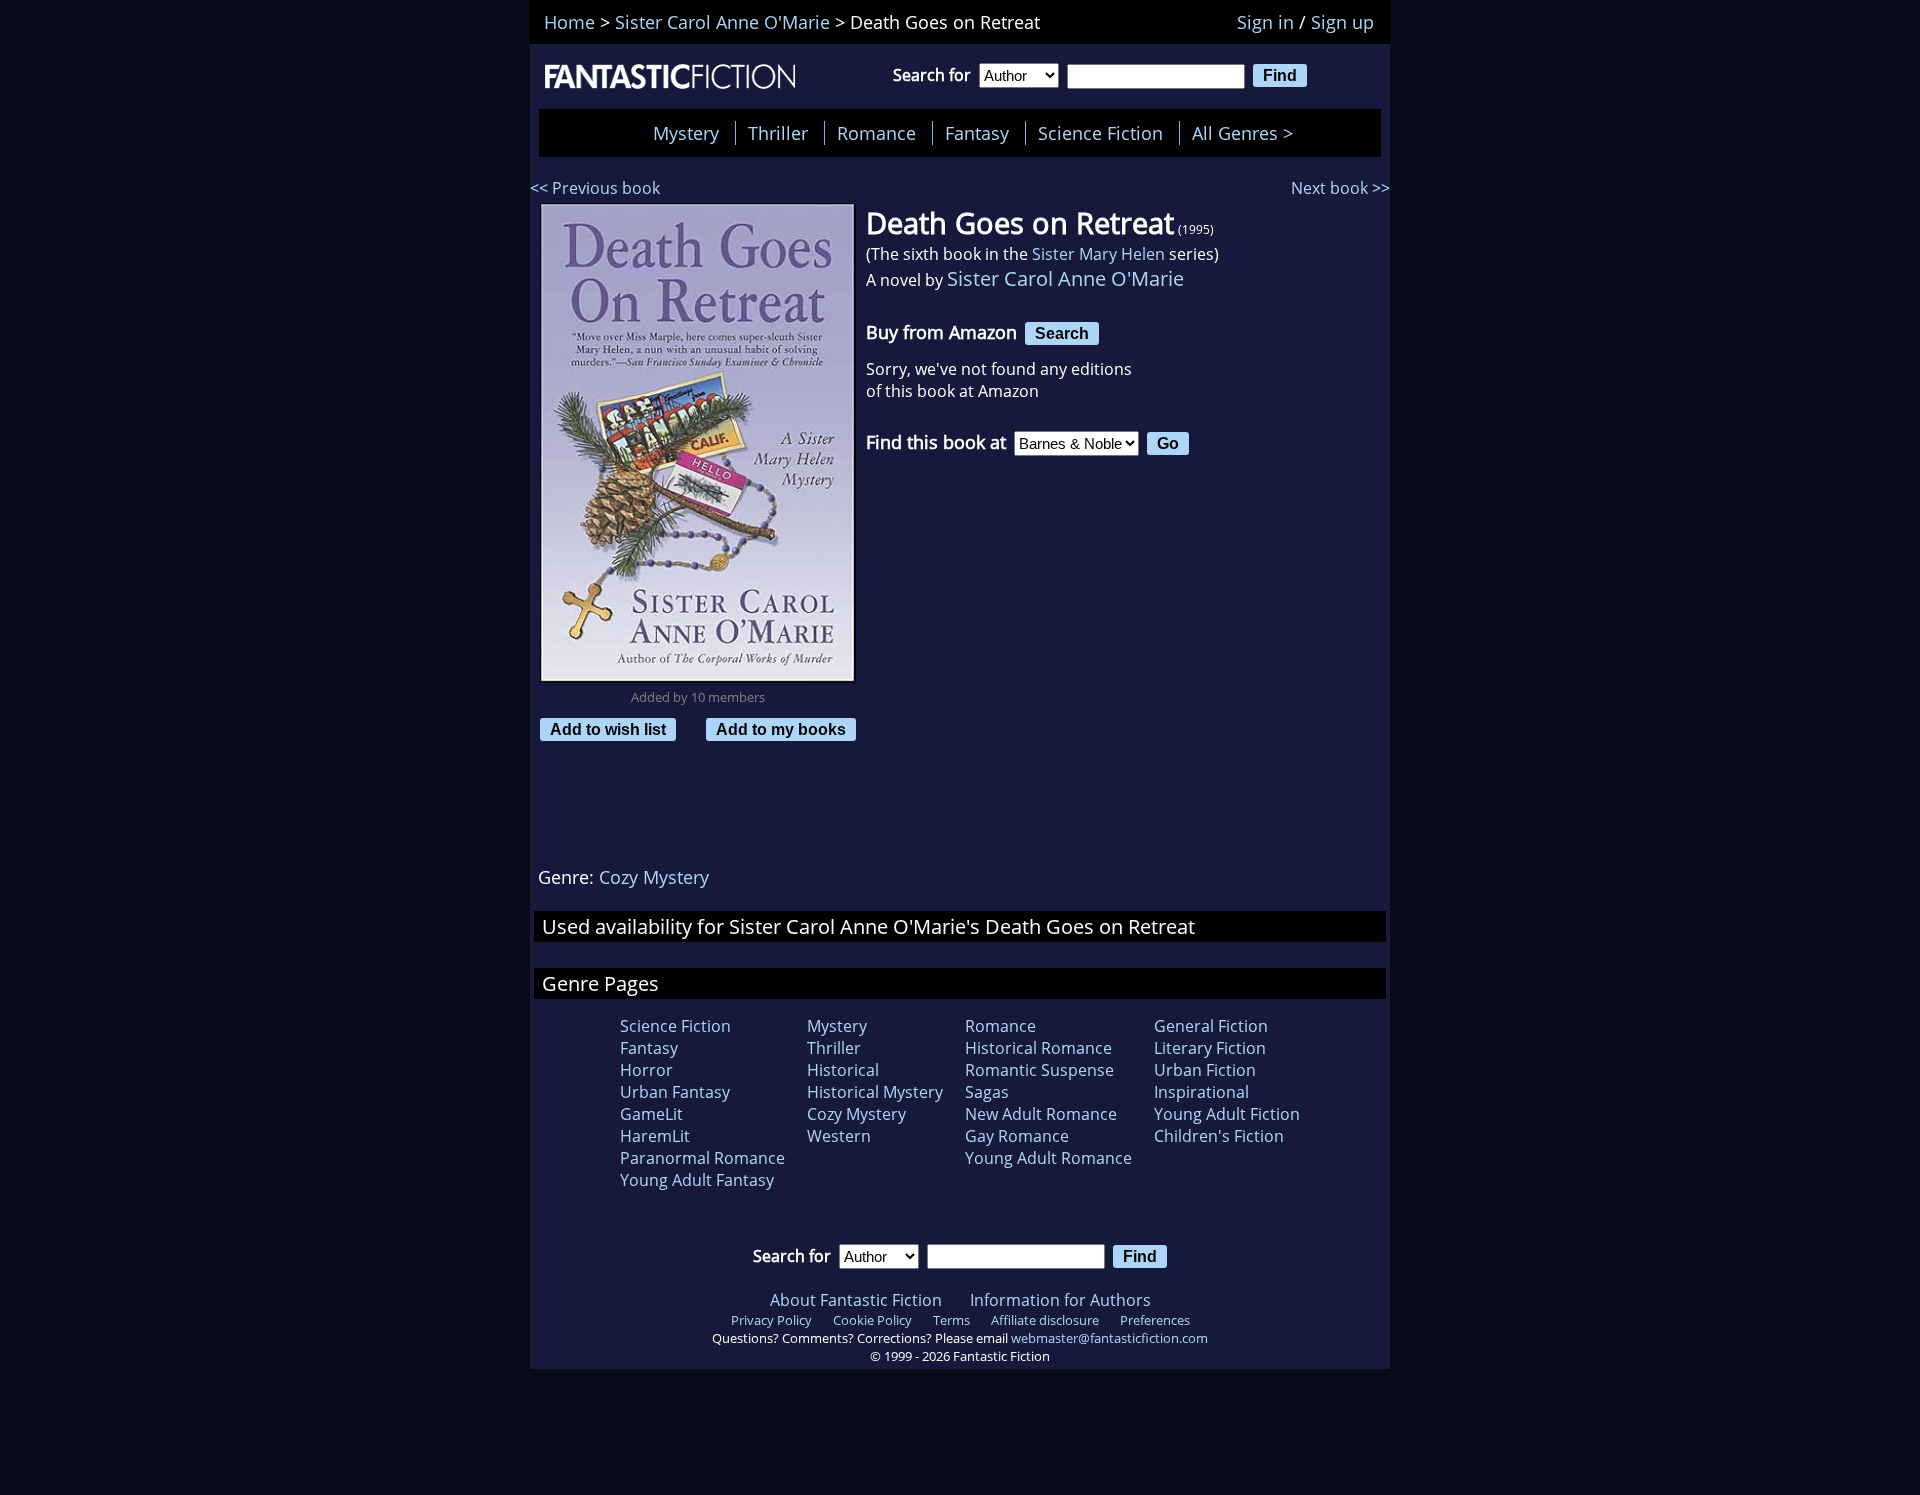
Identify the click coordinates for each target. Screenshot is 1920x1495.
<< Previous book (595, 188)
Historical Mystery (875, 1092)
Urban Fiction (1205, 1070)
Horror (646, 1070)
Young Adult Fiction (1227, 1114)
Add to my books (781, 729)
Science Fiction (1100, 133)
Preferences (1155, 1320)
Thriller (778, 133)
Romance (876, 133)
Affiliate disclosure (1045, 1320)
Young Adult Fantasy (697, 1180)
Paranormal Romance (702, 1158)
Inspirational (1201, 1092)
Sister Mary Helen (1098, 254)
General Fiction (1211, 1026)
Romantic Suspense (1039, 1070)
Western (839, 1136)
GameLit (651, 1114)
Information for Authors (1060, 1300)
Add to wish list (608, 729)
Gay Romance (1017, 1136)
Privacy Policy (771, 1320)
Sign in (1265, 22)
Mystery (686, 133)
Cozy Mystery (654, 877)
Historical (843, 1070)
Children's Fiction (1219, 1136)
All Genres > (1247, 133)
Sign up (1342, 22)
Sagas (987, 1092)
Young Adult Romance (1048, 1158)
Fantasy (977, 133)
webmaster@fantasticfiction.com (1109, 1338)
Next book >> (1340, 188)
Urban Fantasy (675, 1092)
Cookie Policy (872, 1320)
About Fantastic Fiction (856, 1300)
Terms (951, 1320)
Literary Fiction (1210, 1048)
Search (1062, 333)
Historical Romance (1038, 1048)
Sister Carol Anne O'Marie (1065, 278)
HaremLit (655, 1136)
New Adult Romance (1041, 1114)
